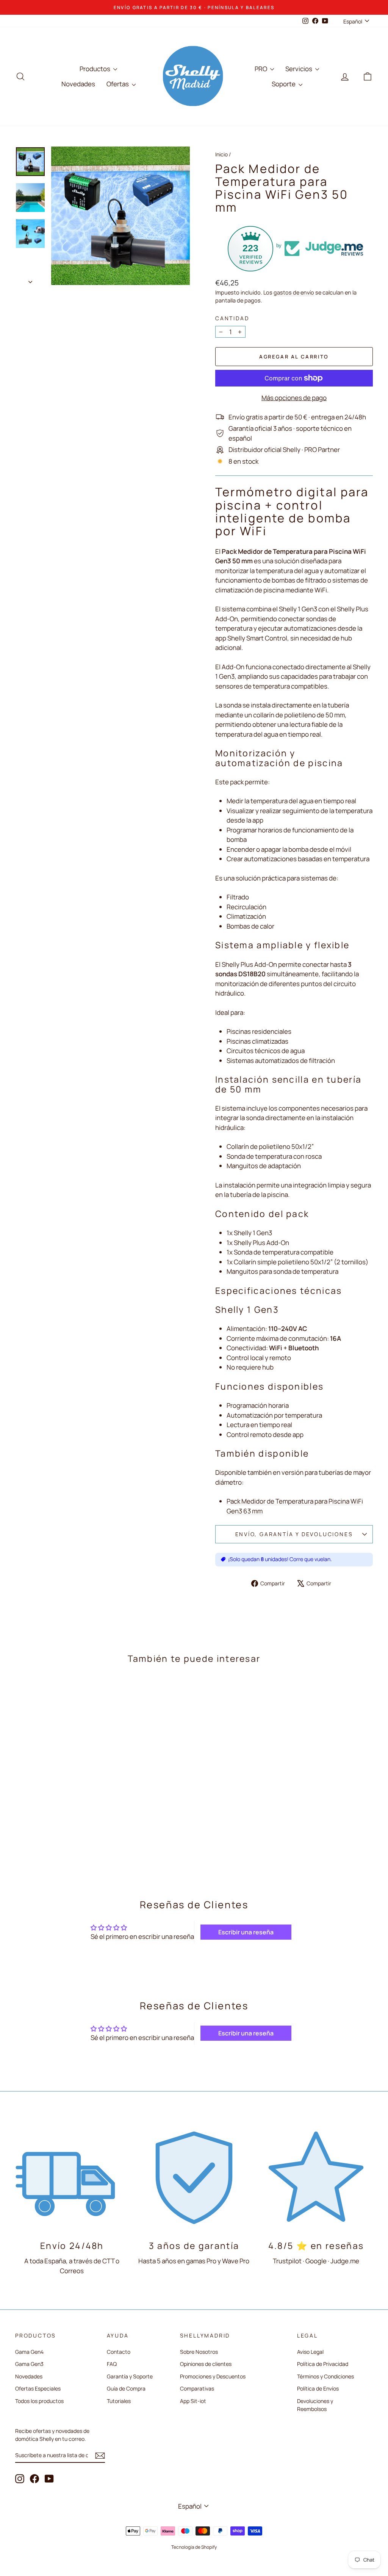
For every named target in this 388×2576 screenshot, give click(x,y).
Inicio (221, 154)
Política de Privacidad (323, 2364)
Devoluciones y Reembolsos (315, 2405)
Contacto (119, 2352)
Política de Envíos (318, 2388)
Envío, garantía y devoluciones (294, 1534)
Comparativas (197, 2388)
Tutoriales (119, 2401)
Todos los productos (39, 2401)
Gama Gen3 (29, 2364)
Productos (95, 69)
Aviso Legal (310, 2352)
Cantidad (232, 318)
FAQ (112, 2364)
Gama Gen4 (29, 2352)
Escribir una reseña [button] (246, 1932)
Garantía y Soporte (130, 2376)
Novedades (78, 84)
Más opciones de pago (294, 398)
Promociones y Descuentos (213, 2376)
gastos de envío (294, 292)
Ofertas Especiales (38, 2388)
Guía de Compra (126, 2388)
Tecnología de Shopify (194, 2547)
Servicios (299, 69)
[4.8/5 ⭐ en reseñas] (316, 2177)
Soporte (284, 84)
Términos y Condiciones (325, 2376)
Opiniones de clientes (206, 2364)
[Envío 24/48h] (72, 2177)
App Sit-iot (193, 2401)
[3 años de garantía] (194, 2177)
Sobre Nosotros (199, 2352)
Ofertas (118, 84)
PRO (261, 69)
